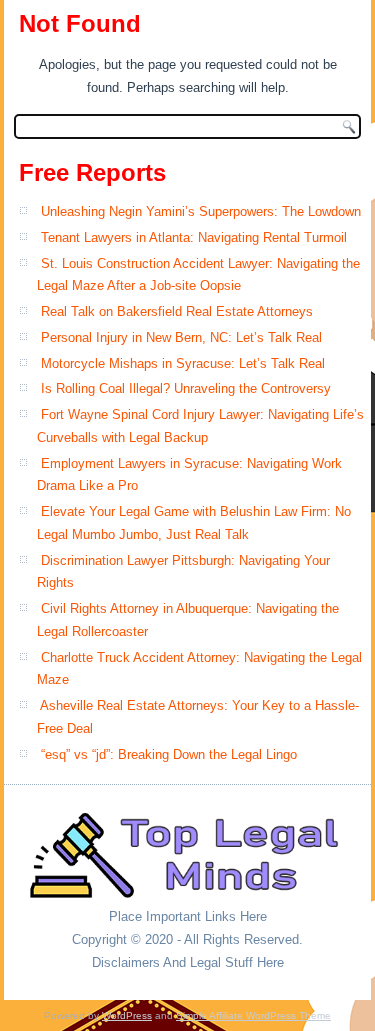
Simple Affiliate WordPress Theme (253, 1015)
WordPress (127, 1015)
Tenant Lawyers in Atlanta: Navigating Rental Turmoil (194, 237)
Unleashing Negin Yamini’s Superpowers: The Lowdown (201, 211)
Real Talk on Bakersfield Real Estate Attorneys (177, 311)
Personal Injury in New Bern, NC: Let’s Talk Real (181, 337)
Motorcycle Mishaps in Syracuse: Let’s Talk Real (183, 363)
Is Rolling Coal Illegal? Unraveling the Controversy (186, 388)
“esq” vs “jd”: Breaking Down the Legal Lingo (169, 754)
